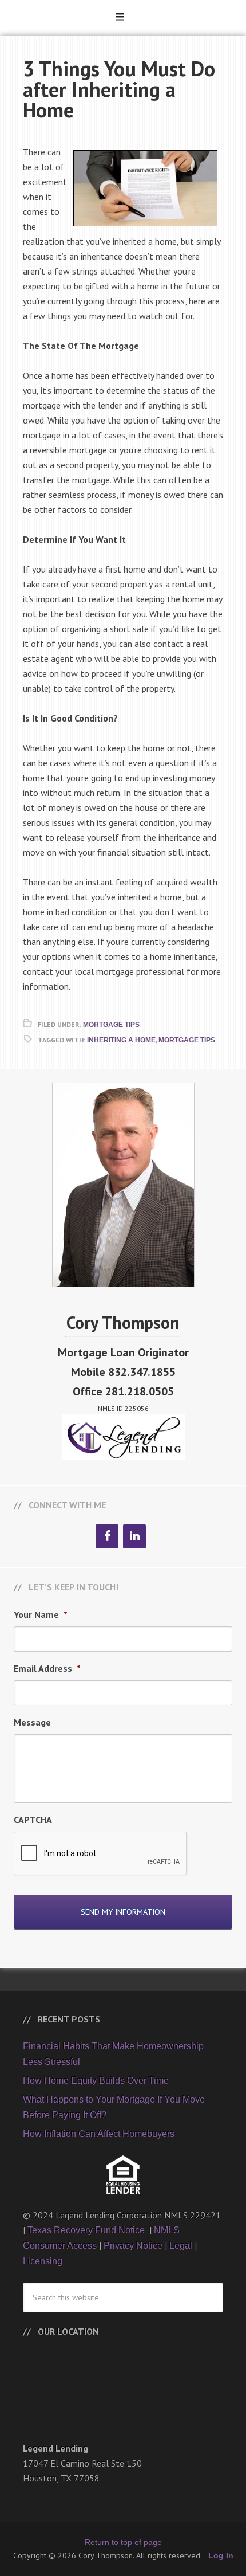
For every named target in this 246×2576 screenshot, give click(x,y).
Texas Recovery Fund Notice (87, 2230)
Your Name (41, 1614)
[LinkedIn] (134, 1536)
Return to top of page (123, 2542)
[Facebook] (107, 1536)
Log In (221, 2555)
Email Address (47, 1668)
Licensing (43, 2261)
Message (32, 1722)
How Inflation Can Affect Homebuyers (99, 2134)
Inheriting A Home (121, 1040)
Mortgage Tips (111, 1025)
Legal (181, 2246)
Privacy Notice (133, 2246)
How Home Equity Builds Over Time (96, 2081)
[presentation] (101, 1854)
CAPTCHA (33, 1820)
